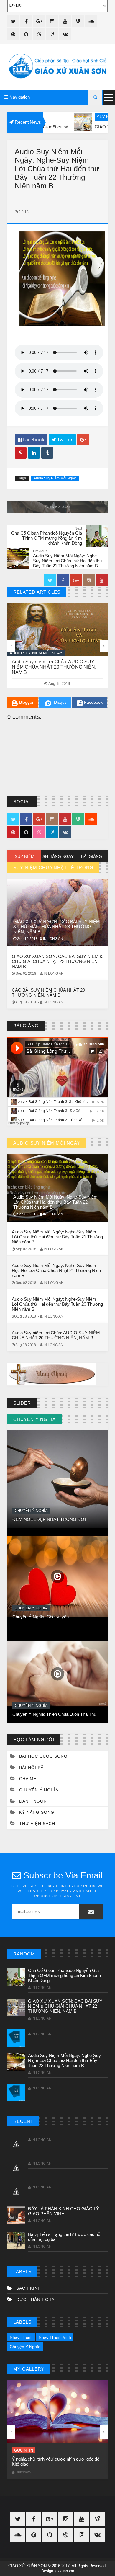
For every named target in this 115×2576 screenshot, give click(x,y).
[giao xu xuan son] (57, 67)
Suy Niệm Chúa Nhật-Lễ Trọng (74, 117)
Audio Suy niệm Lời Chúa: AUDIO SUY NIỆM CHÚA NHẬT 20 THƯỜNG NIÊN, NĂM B (56, 1335)
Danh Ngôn (33, 1801)
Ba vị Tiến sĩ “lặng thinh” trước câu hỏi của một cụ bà (65, 2237)
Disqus (60, 702)
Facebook (93, 702)
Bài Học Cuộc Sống (43, 1756)
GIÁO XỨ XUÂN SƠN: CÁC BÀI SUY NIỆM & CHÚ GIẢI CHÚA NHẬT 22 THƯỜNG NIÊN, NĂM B (57, 961)
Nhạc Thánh (21, 2337)
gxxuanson (65, 2571)
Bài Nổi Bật (26, 1680)
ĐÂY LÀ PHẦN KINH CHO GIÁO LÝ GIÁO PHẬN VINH (64, 2211)
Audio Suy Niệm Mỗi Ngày (55, 478)
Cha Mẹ (28, 1779)
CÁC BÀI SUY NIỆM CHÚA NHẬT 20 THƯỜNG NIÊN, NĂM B (48, 992)
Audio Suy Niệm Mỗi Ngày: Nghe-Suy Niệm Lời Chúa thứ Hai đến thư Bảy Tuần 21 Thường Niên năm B (57, 1237)
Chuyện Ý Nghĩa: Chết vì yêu (41, 1494)
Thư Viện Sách (37, 1824)
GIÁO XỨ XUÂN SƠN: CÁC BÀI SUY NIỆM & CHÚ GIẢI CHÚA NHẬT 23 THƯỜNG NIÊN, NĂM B (57, 927)
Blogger (26, 702)
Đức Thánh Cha (35, 2299)
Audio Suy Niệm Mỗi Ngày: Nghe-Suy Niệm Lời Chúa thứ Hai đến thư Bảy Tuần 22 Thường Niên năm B (57, 667)
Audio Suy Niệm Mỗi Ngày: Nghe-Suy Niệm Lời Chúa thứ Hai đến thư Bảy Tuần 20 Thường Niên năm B (57, 1304)
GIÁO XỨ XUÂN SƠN (27, 2566)
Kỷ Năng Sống (37, 1812)
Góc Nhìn (24, 2450)
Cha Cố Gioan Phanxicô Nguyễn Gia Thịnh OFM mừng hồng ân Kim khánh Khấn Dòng (64, 1975)
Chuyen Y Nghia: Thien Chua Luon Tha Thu (54, 1592)
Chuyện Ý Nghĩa (31, 1486)
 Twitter (62, 440)
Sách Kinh (29, 2288)
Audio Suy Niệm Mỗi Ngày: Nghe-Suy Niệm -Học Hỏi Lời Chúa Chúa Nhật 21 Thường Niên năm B (56, 1270)
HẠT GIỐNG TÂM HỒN (36, 1689)
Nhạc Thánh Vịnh (55, 2337)
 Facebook (31, 440)
